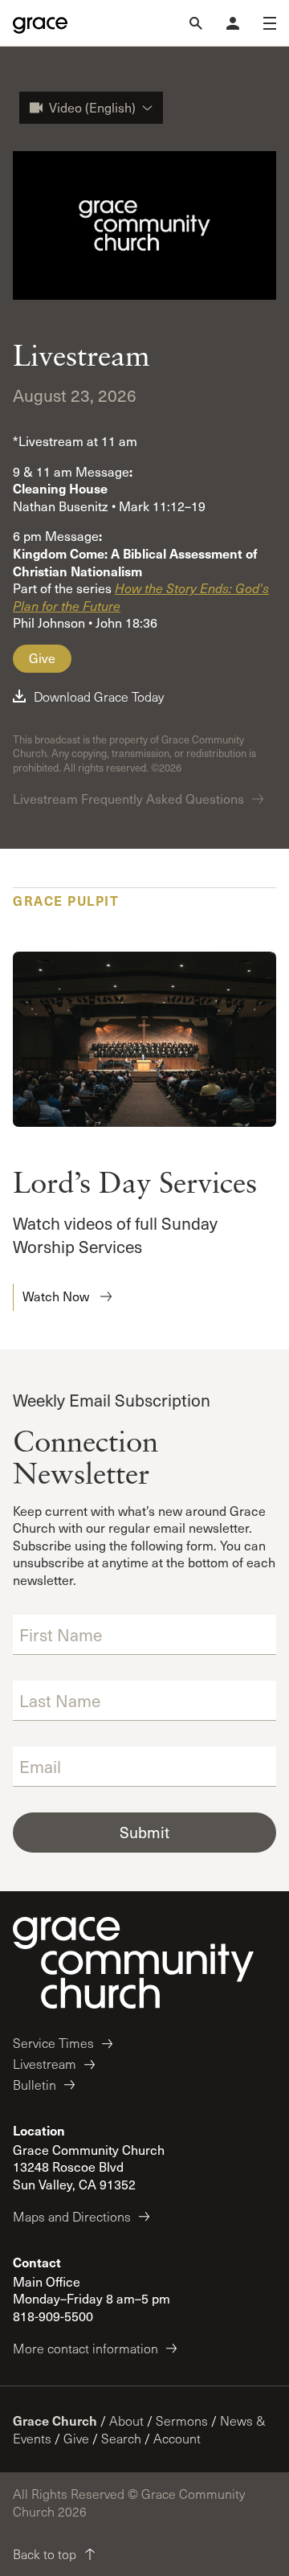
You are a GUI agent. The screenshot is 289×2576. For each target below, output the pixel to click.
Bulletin (35, 2085)
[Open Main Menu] (270, 23)
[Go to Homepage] (40, 23)
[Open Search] (196, 23)
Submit (144, 1832)
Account (177, 2438)
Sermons (182, 2420)
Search (121, 2438)
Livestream (45, 2064)
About (126, 2420)
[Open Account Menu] (233, 23)
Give (42, 658)
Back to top (45, 2554)
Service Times (53, 2043)
